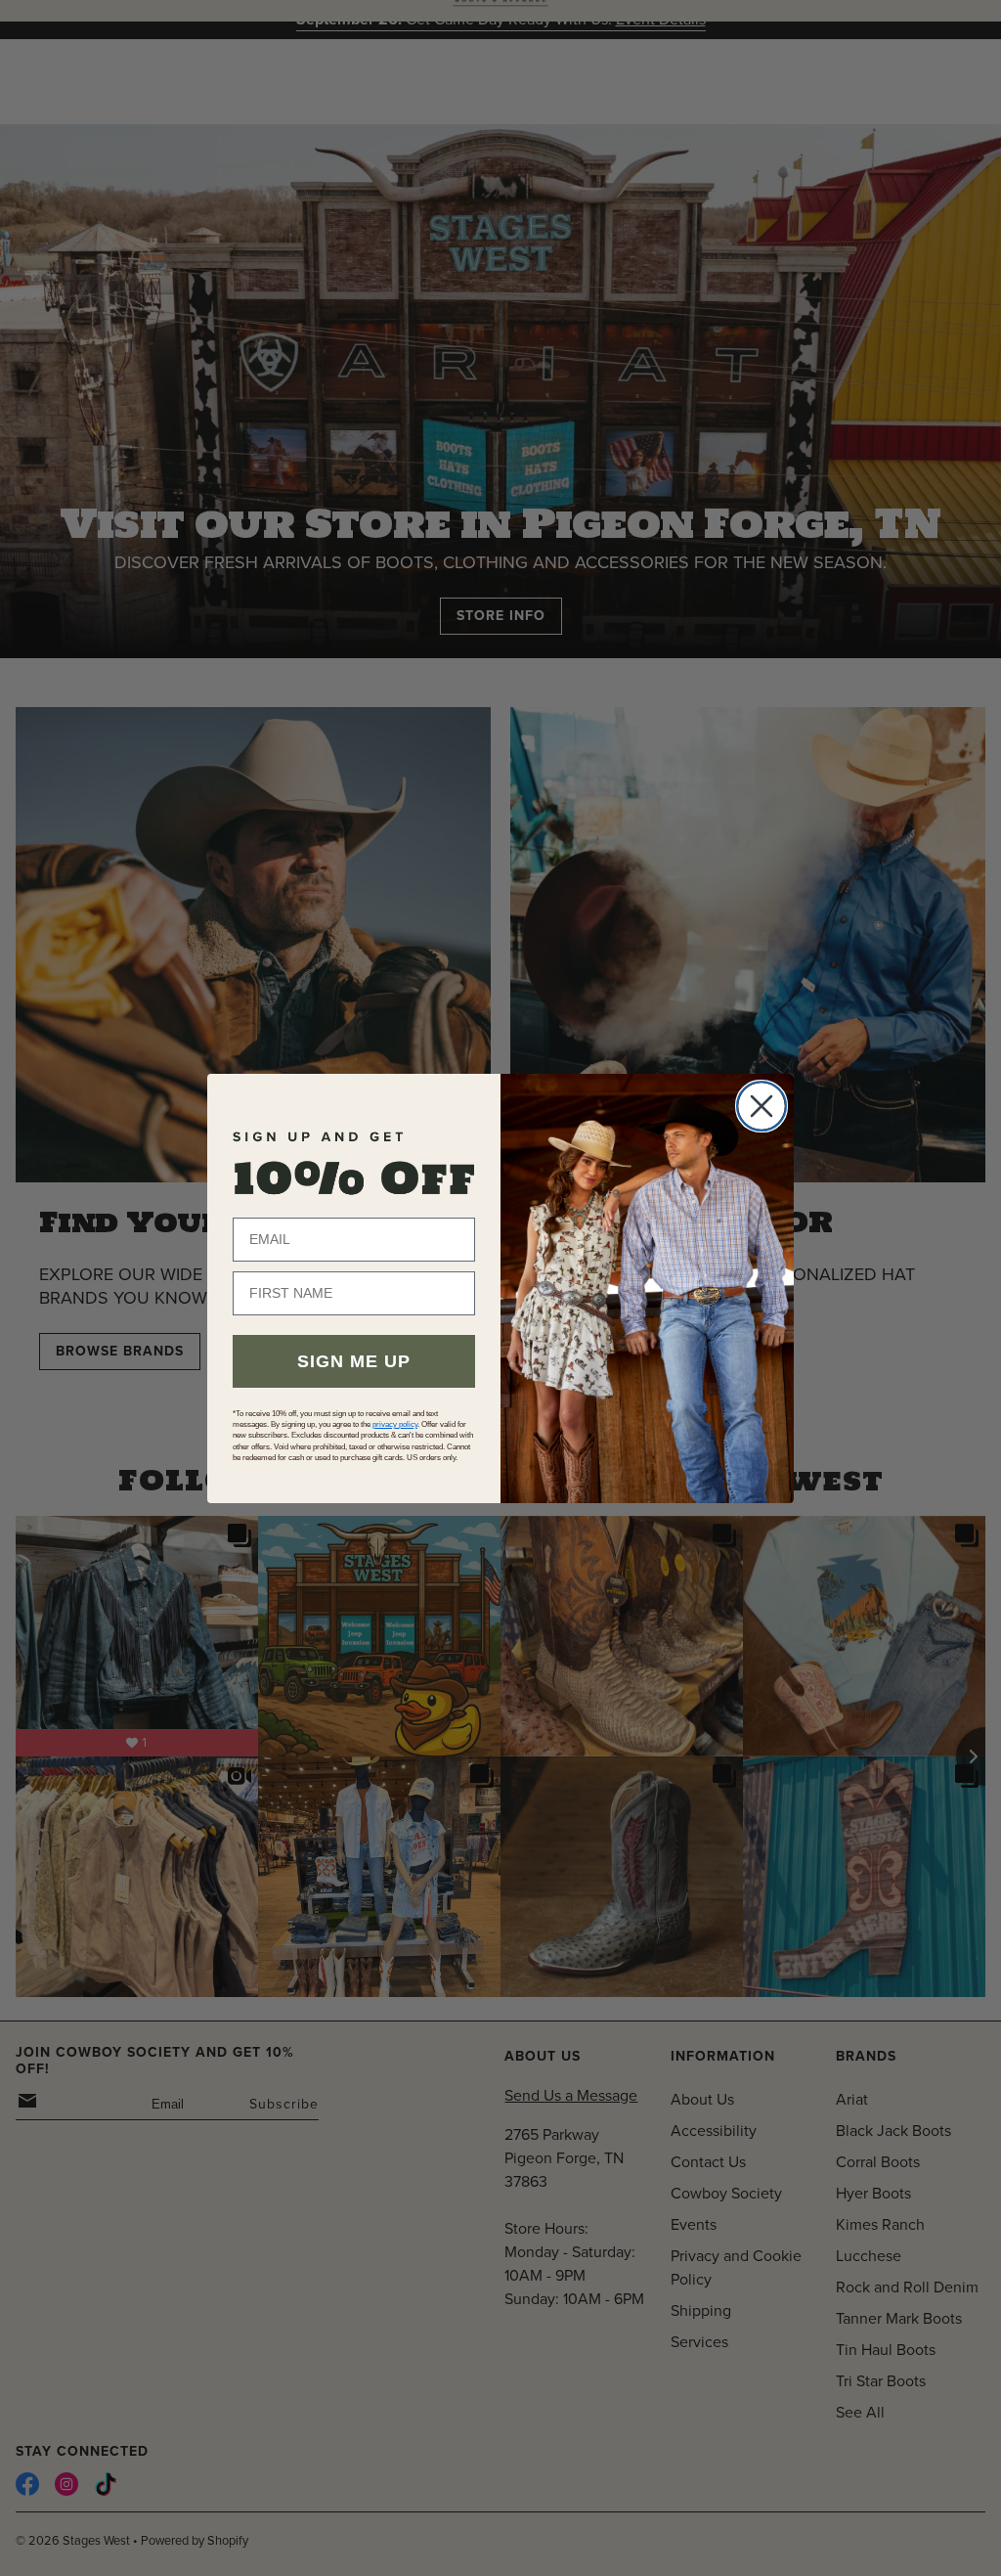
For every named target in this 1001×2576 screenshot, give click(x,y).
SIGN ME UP (354, 1361)
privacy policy (395, 1424)
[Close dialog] (762, 1106)
